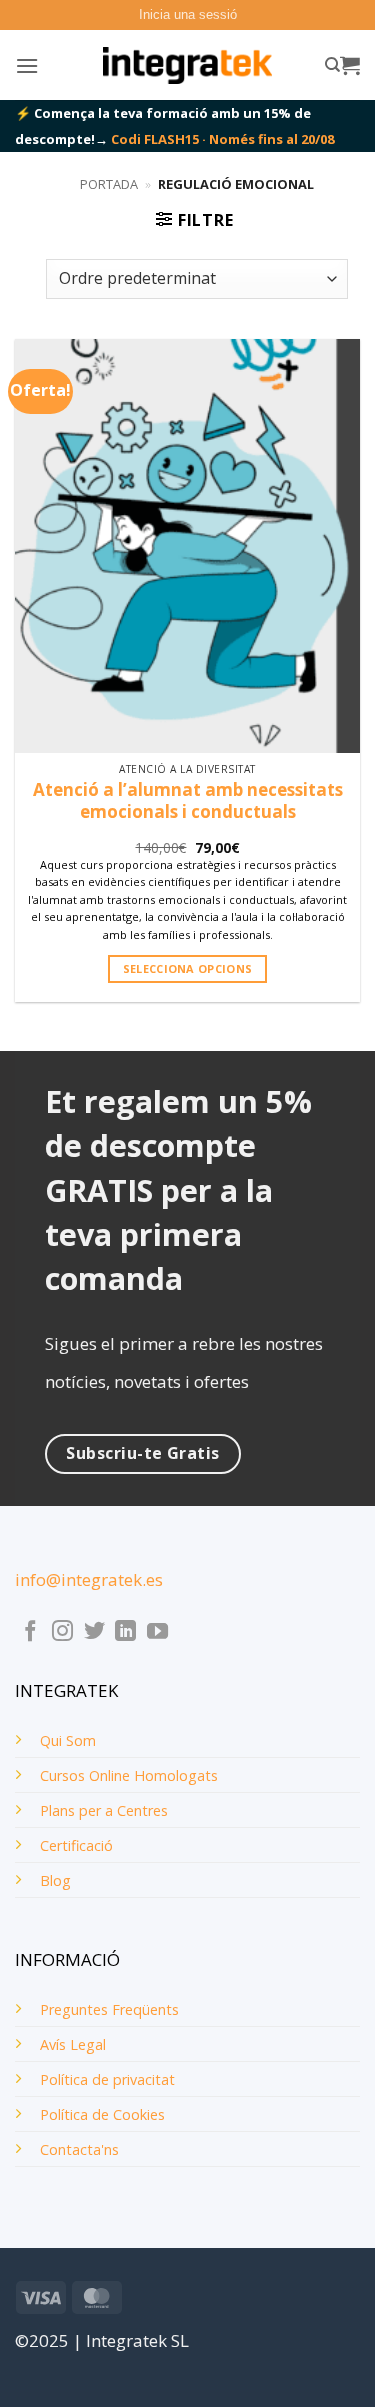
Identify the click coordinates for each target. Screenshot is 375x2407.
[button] (188, 15)
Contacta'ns (79, 2149)
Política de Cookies (102, 2114)
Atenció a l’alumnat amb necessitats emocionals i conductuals (188, 801)
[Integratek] (187, 66)
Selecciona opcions (188, 968)
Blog (55, 1880)
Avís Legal (73, 2044)
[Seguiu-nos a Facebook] (30, 1632)
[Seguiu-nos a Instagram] (62, 1632)
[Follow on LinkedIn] (125, 1632)
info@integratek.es (89, 1579)
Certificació (76, 1845)
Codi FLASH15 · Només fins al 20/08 (222, 139)
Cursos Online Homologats (129, 1775)
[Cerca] (332, 65)
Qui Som (68, 1740)
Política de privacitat (107, 2079)
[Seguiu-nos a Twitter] (94, 1632)
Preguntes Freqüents (109, 2009)
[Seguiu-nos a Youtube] (157, 1632)
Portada (109, 184)
